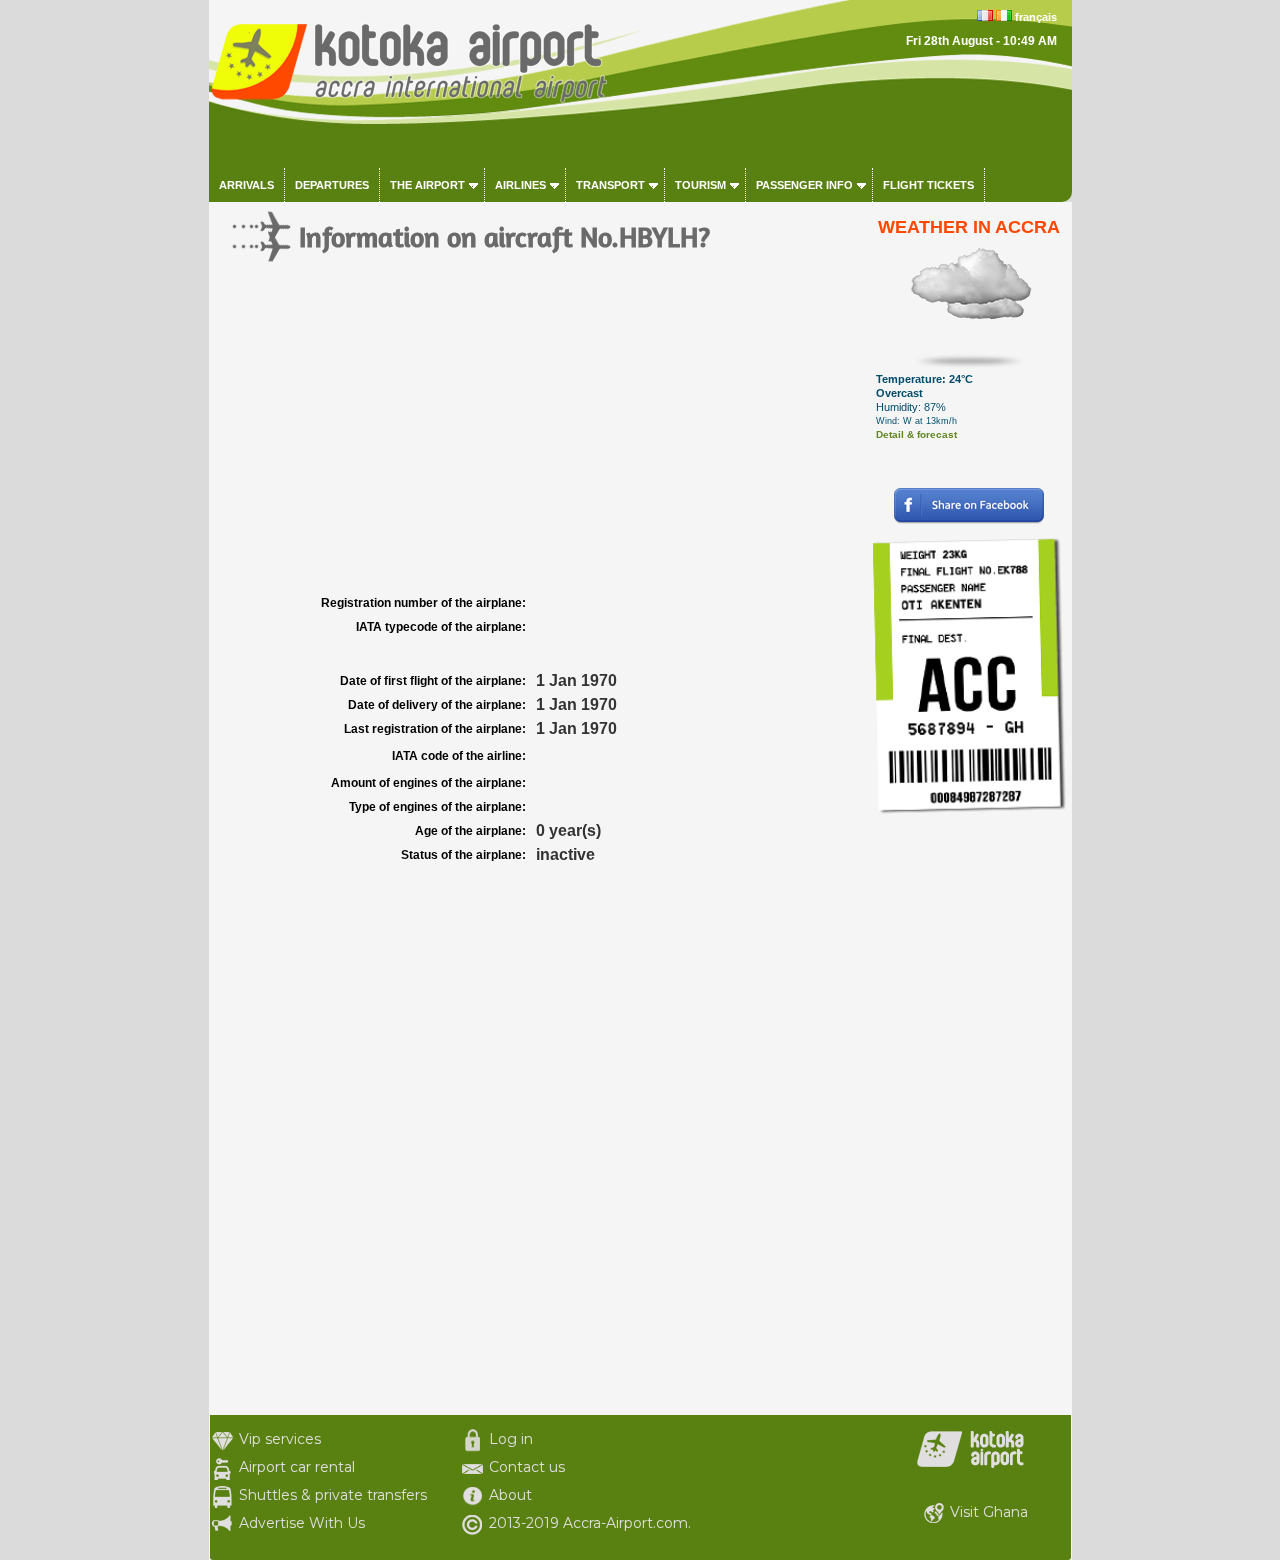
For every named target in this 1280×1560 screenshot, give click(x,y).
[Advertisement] (538, 440)
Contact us (527, 1467)
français (1036, 17)
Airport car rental (297, 1467)
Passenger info (804, 185)
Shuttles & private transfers (333, 1495)
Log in (511, 1439)
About (510, 1495)
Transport (610, 185)
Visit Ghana (989, 1512)
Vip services (280, 1439)
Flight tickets (928, 185)
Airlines (520, 185)
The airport (427, 185)
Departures (332, 185)
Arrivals (246, 185)
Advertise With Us (302, 1523)
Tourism (700, 185)
